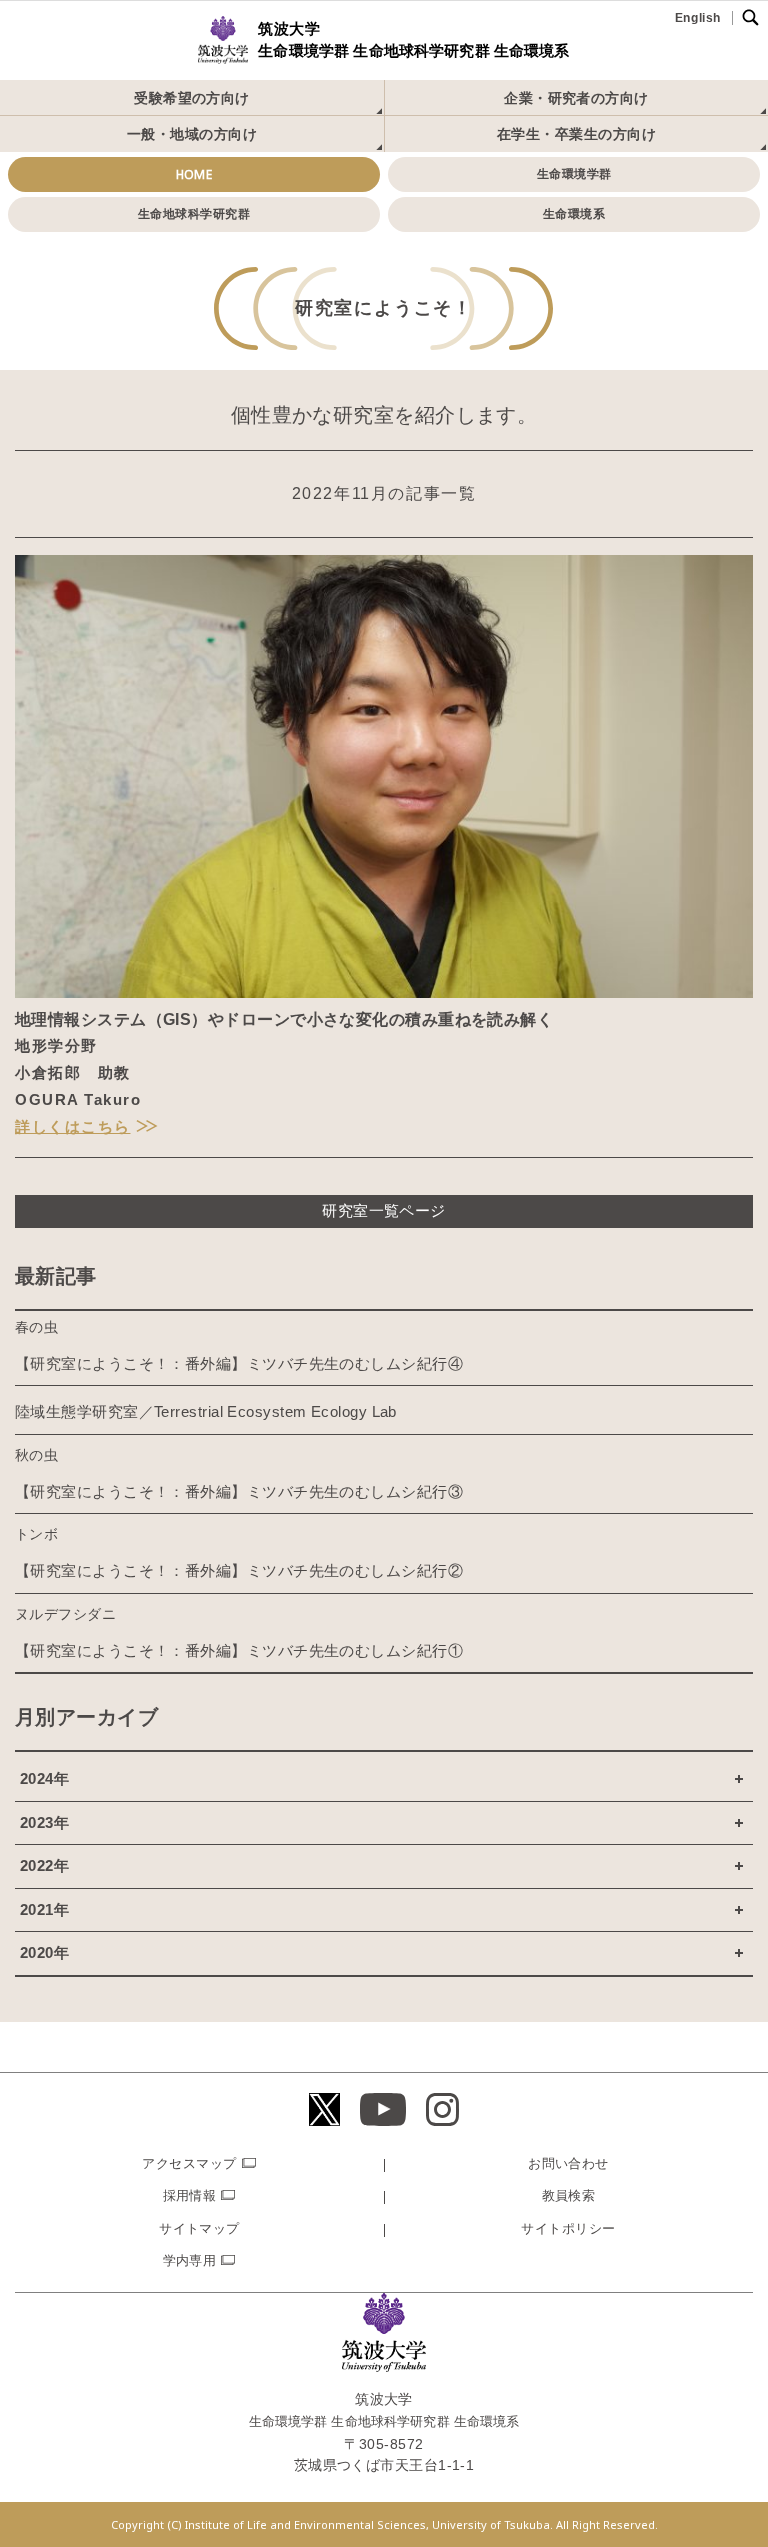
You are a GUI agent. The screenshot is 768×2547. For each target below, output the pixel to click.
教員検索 (569, 2195)
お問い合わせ (568, 2163)
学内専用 (190, 2260)
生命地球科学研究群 (194, 214)
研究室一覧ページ (384, 1210)
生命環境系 (574, 214)
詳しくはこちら (73, 1126)
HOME (194, 174)
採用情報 (190, 2195)
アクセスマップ (189, 2163)
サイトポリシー (568, 2228)
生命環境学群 (574, 174)
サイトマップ (199, 2228)
